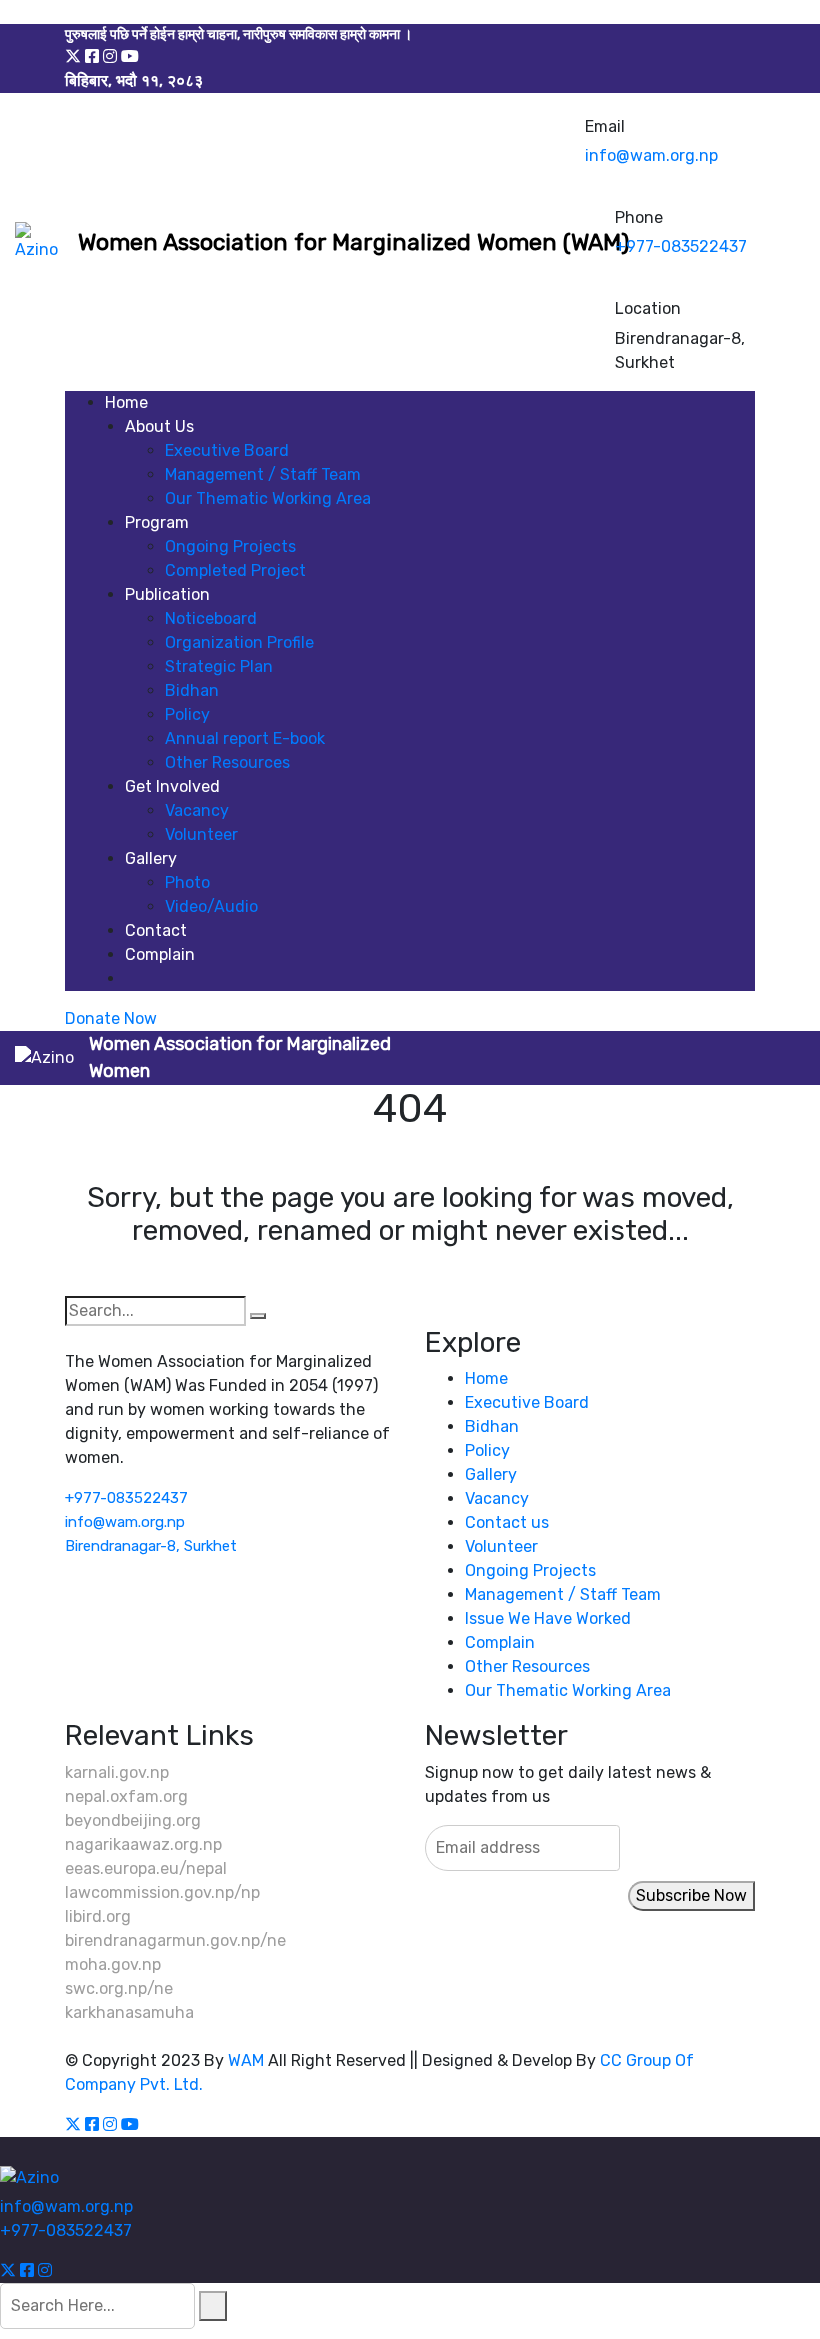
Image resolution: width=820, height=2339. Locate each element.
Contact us (507, 1522)
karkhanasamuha (129, 2012)
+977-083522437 (681, 246)
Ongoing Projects (230, 546)
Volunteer (201, 834)
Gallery (151, 858)
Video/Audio (211, 906)
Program (157, 522)
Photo (187, 882)
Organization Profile (239, 642)
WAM (246, 2060)
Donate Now (111, 1018)
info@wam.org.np (651, 155)
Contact (156, 930)
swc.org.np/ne (119, 1988)
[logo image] (39, 242)
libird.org (98, 1916)
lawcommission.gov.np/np (162, 1892)
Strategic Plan (219, 666)
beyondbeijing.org (133, 1820)
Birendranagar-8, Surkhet (151, 1546)
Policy (187, 714)
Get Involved (172, 786)
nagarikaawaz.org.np (143, 1844)
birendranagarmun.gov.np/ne (175, 1940)
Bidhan (192, 690)
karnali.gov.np (117, 1772)
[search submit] (213, 2306)
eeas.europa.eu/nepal (146, 1868)
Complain (160, 954)
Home (126, 402)
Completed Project (235, 570)
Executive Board (227, 450)
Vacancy (197, 810)
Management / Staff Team (263, 474)
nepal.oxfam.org (126, 1796)
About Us (159, 426)
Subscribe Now (691, 1895)
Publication (167, 594)
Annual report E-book (245, 738)
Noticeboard (211, 618)
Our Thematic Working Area (268, 498)
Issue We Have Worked (548, 1618)
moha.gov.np (113, 1964)
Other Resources (227, 762)
